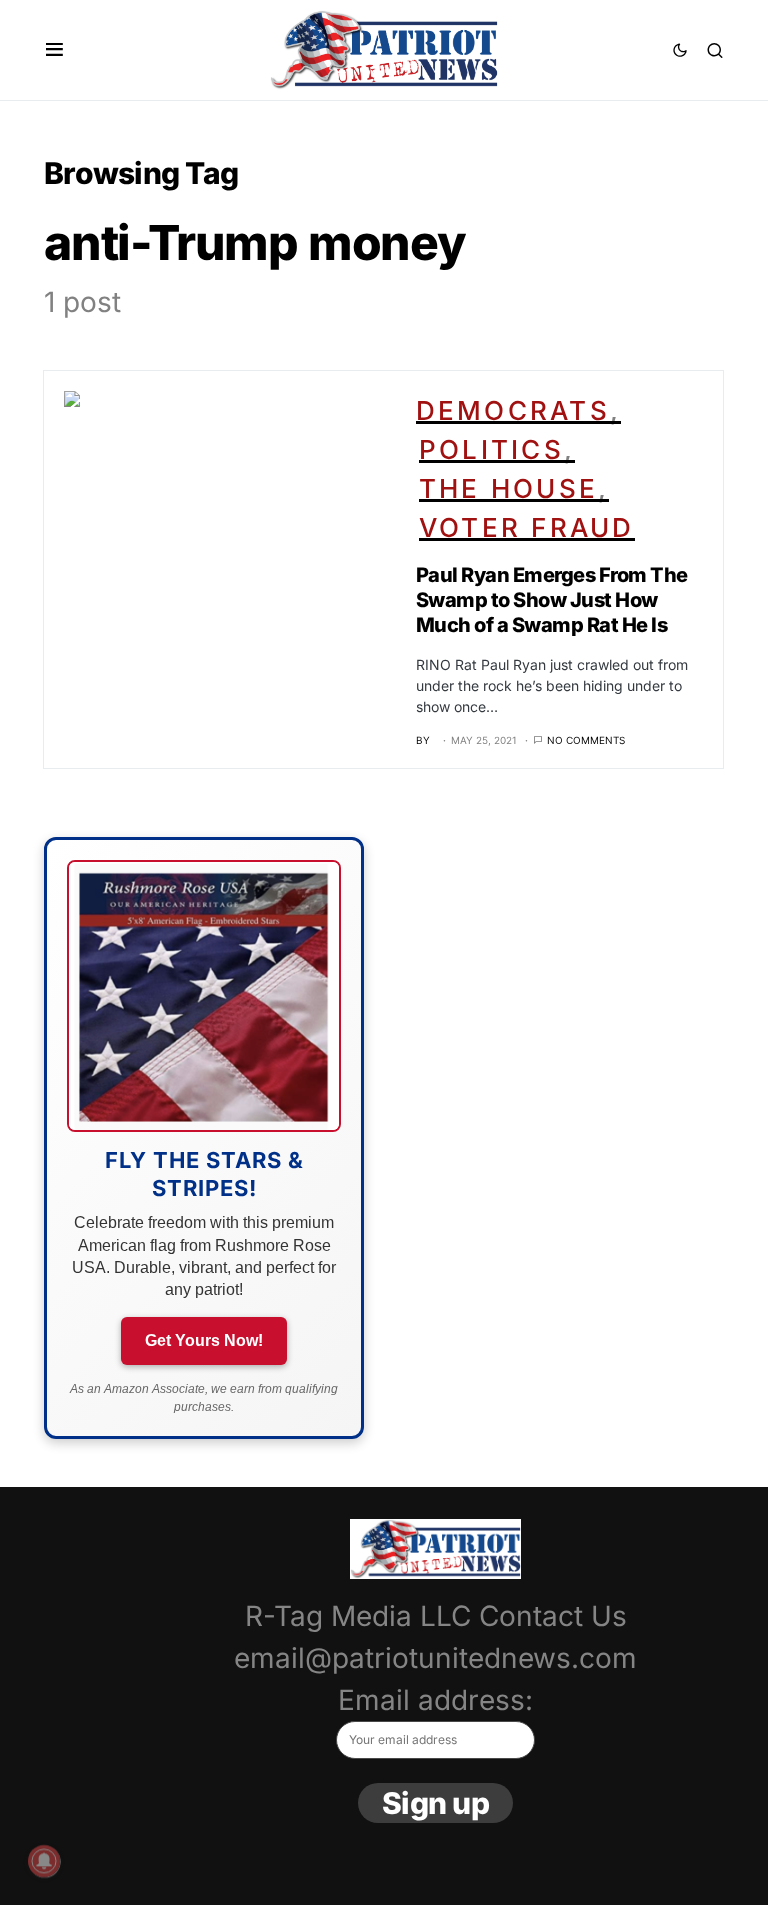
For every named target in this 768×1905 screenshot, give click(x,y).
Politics (491, 449)
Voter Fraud (527, 527)
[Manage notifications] (44, 1861)
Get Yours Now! (204, 1340)
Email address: (435, 1700)
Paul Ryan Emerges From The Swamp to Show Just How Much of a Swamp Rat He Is (552, 600)
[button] (54, 50)
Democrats (513, 410)
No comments (586, 740)
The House (508, 488)
